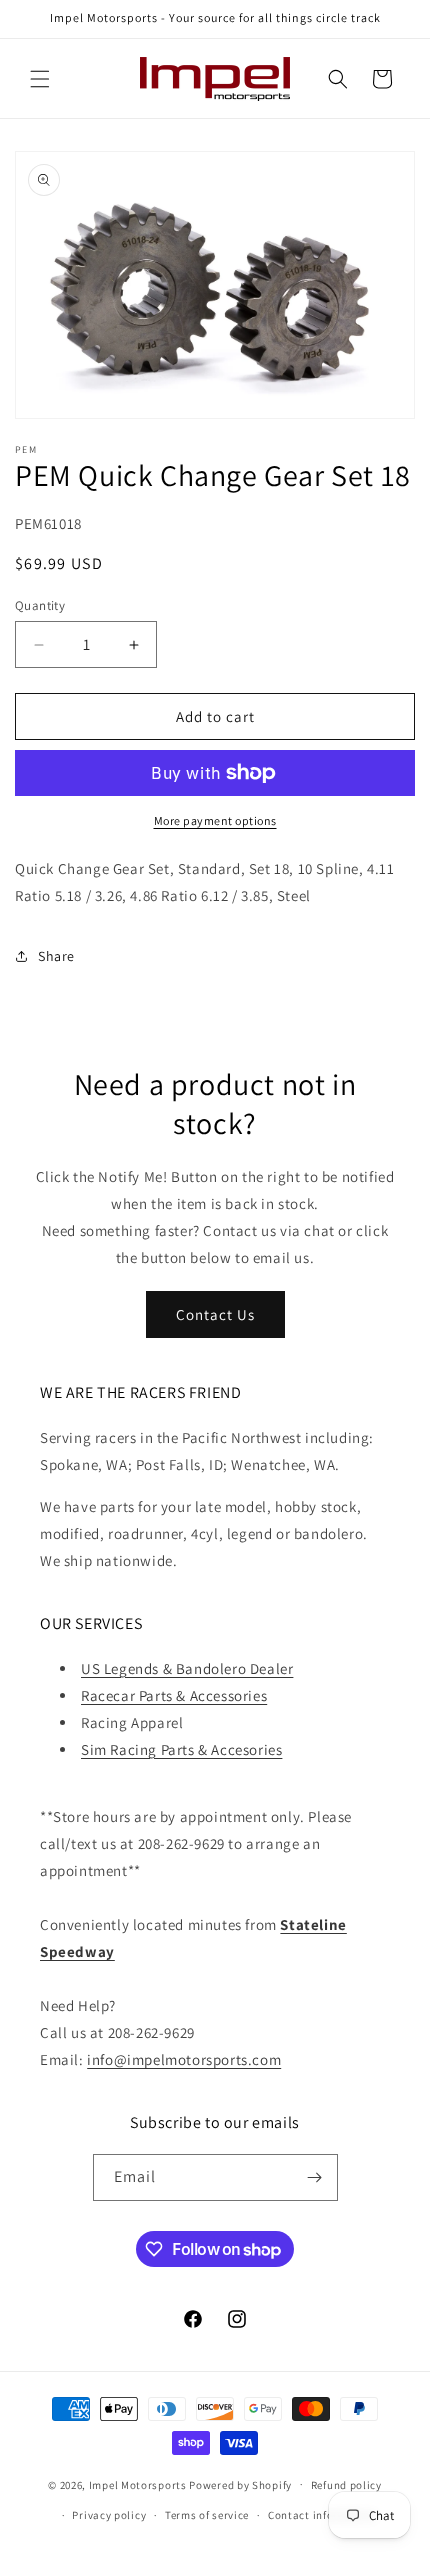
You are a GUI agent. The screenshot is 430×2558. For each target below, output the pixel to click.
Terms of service (207, 2515)
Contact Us (215, 1314)
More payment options (215, 820)
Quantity (40, 605)
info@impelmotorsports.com (184, 2059)
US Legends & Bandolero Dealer (187, 1668)
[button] (40, 79)
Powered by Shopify (240, 2484)
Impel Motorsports (138, 2484)
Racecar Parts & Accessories (174, 1695)
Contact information (322, 2515)
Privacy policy (109, 2515)
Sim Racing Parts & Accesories (181, 1749)
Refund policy (346, 2485)
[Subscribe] (315, 2177)
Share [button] (56, 956)
